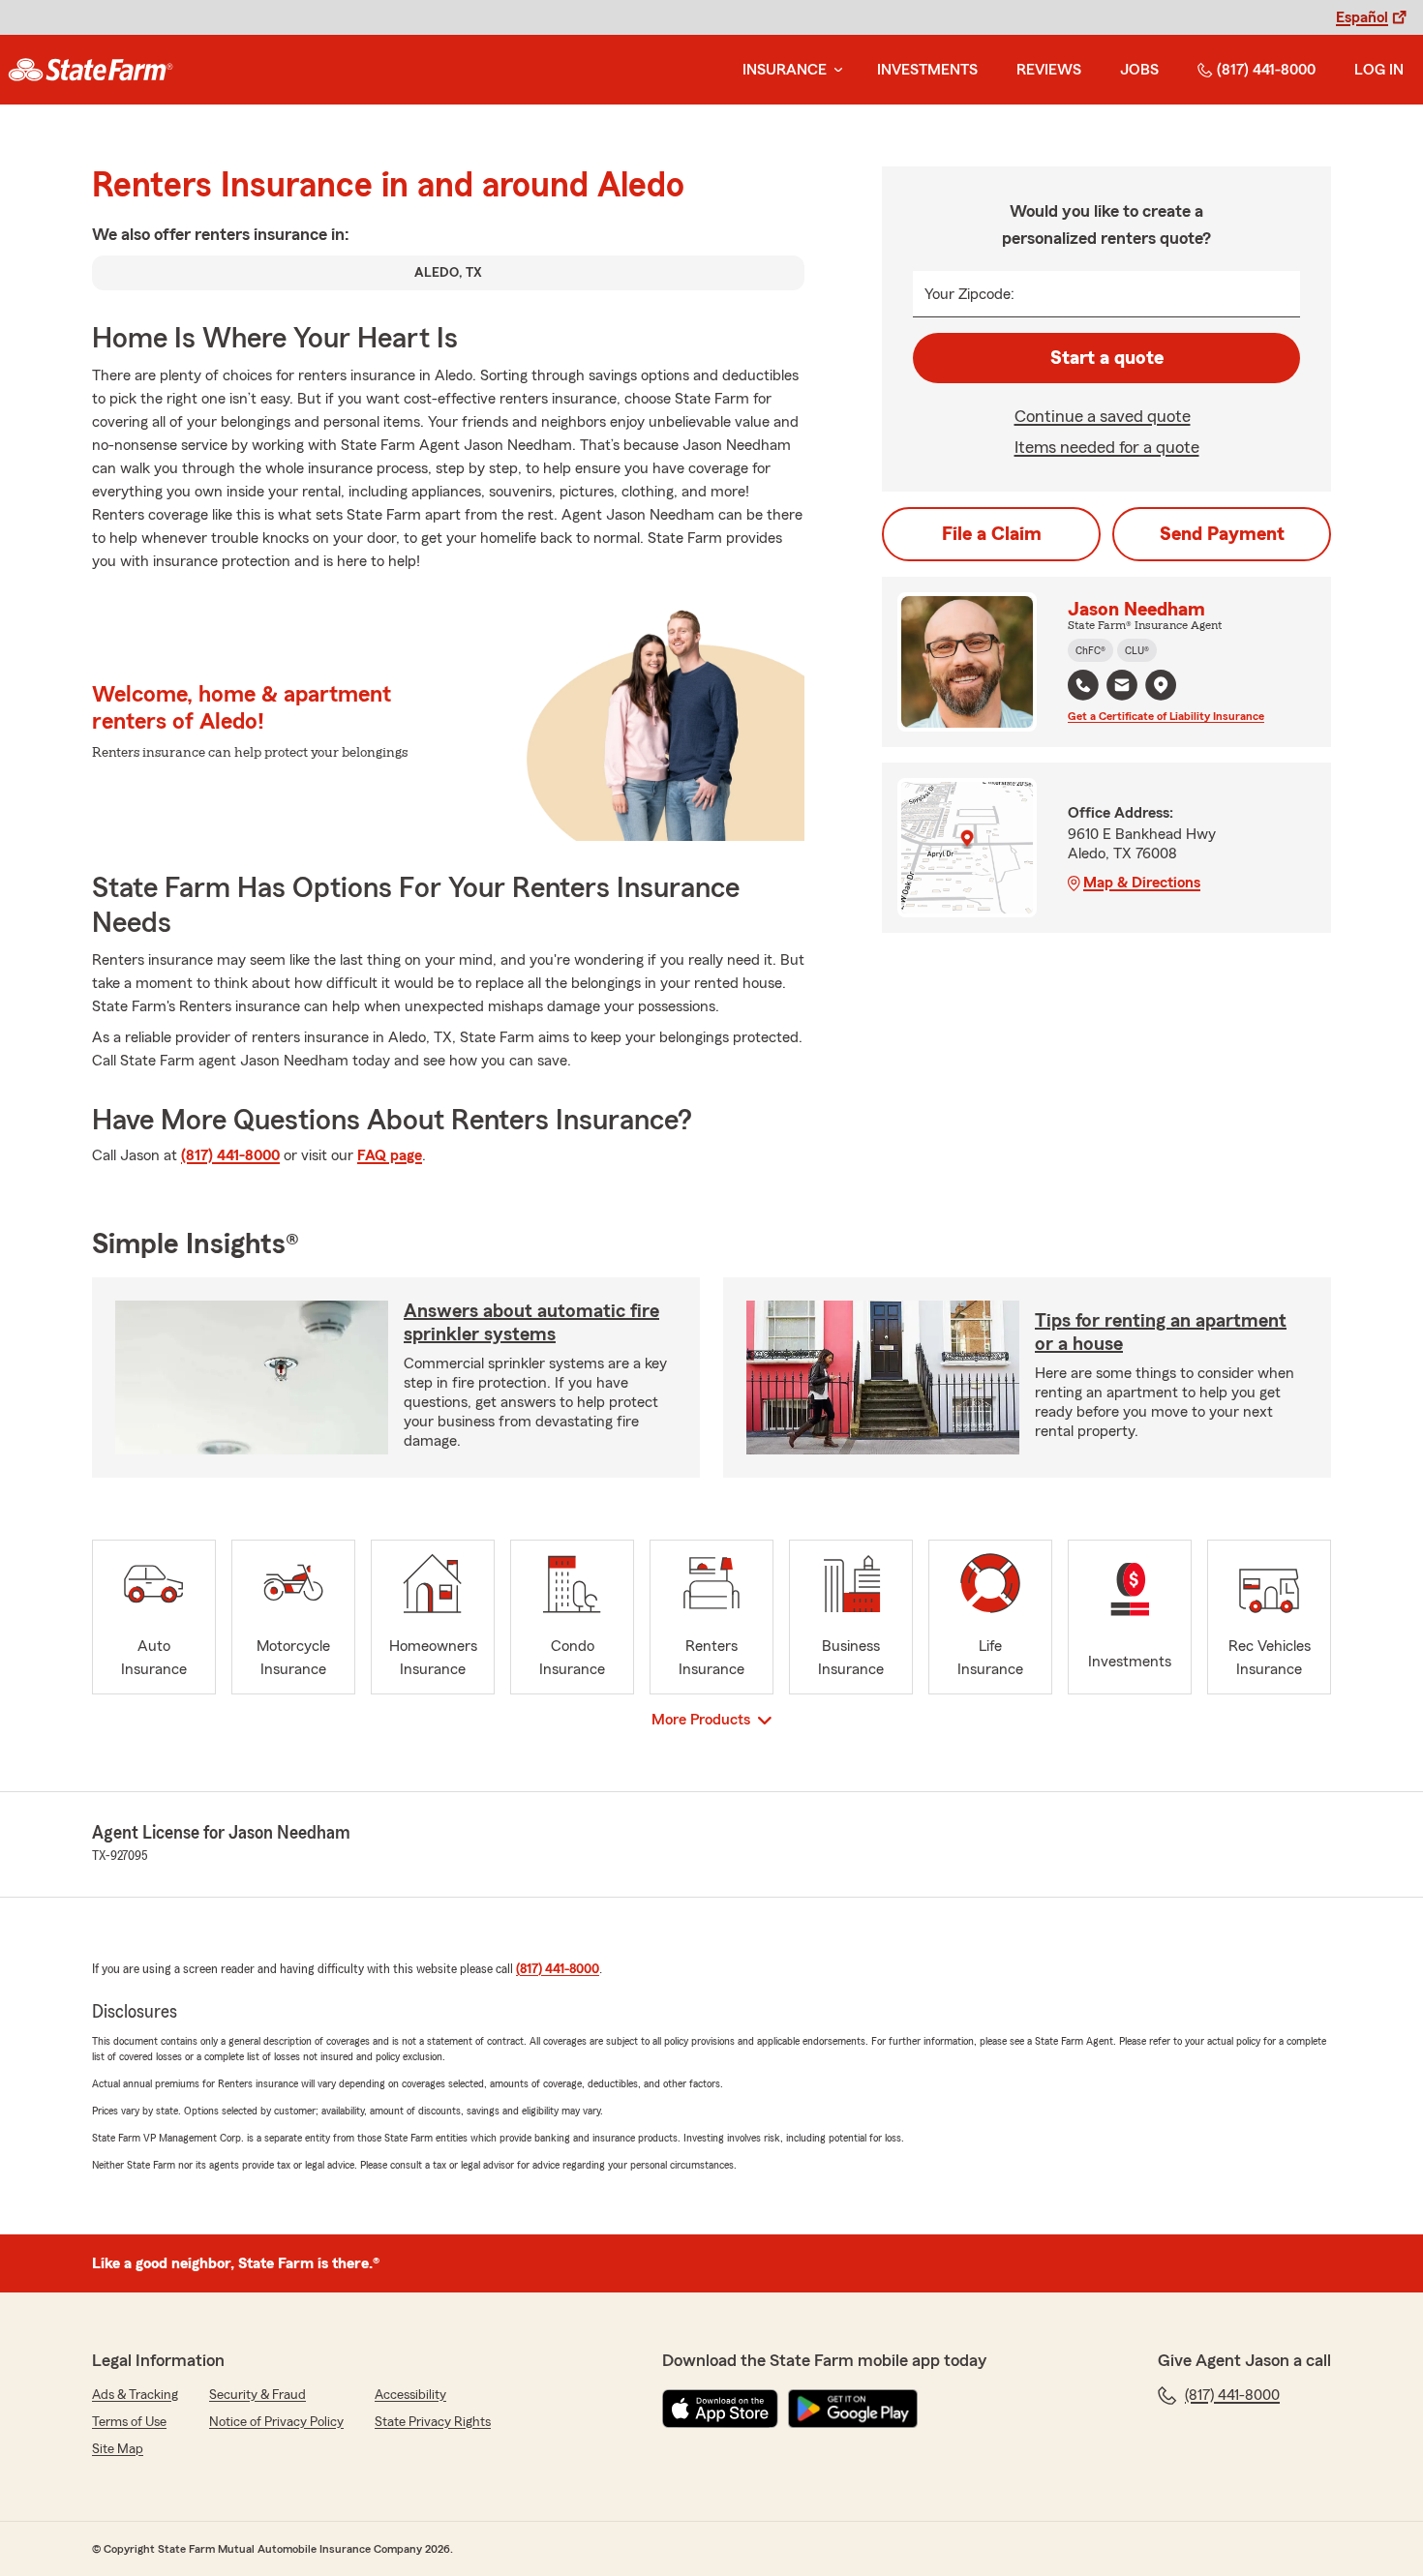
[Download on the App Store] (720, 2409)
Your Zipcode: (969, 294)
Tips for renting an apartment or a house (1161, 1333)
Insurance (785, 70)
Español (1362, 17)
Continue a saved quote (1103, 416)
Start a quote (1107, 358)
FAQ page (390, 1155)
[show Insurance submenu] (834, 70)
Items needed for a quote (1107, 447)
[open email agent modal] (1122, 688)
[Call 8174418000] (1083, 685)
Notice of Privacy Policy (276, 2422)
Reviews (1049, 70)
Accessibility (410, 2395)
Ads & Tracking (135, 2395)
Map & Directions (1142, 883)
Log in (1379, 70)
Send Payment (1222, 534)
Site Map (118, 2449)
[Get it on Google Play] (853, 2409)
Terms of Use (129, 2422)
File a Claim (992, 534)
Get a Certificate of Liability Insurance (1166, 716)
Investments (927, 70)
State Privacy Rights (433, 2422)
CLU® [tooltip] (1137, 650)
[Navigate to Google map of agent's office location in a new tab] (1161, 685)
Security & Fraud (257, 2395)
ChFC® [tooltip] (1090, 650)
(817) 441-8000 (1266, 70)
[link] (91, 70)
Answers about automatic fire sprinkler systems (531, 1323)
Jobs (1139, 70)
